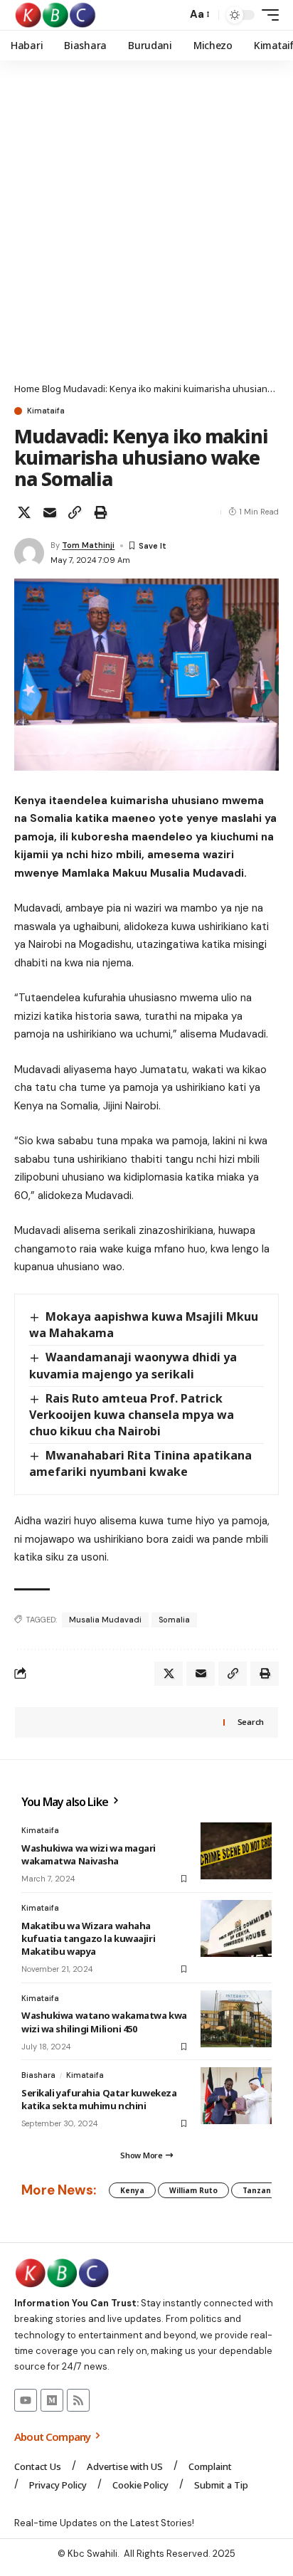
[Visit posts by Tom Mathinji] (29, 553)
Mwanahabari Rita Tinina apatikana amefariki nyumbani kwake (140, 1463)
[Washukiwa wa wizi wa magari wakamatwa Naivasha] (236, 1851)
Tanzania (260, 2190)
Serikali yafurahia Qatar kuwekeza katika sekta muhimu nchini (99, 2099)
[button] (172, 15)
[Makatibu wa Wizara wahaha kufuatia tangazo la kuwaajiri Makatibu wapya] (236, 1928)
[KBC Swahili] (56, 15)
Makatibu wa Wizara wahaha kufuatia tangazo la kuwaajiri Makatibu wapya (88, 1938)
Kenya (132, 2190)
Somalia (174, 1620)
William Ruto (193, 2190)
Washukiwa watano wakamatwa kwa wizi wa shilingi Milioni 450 (104, 2022)
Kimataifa (46, 411)
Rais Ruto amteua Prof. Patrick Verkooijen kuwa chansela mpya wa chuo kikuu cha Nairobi (132, 1415)
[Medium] (52, 2400)
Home (27, 389)
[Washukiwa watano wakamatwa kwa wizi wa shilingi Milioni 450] (236, 2019)
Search (251, 1722)
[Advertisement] (146, 228)
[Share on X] (24, 512)
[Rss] (78, 2400)
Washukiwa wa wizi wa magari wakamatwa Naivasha (89, 1854)
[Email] (50, 512)
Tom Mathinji (88, 545)
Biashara (38, 2075)
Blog (52, 389)
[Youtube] (26, 2400)
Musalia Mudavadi (105, 1620)
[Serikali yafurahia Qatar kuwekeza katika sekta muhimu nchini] (236, 2096)
